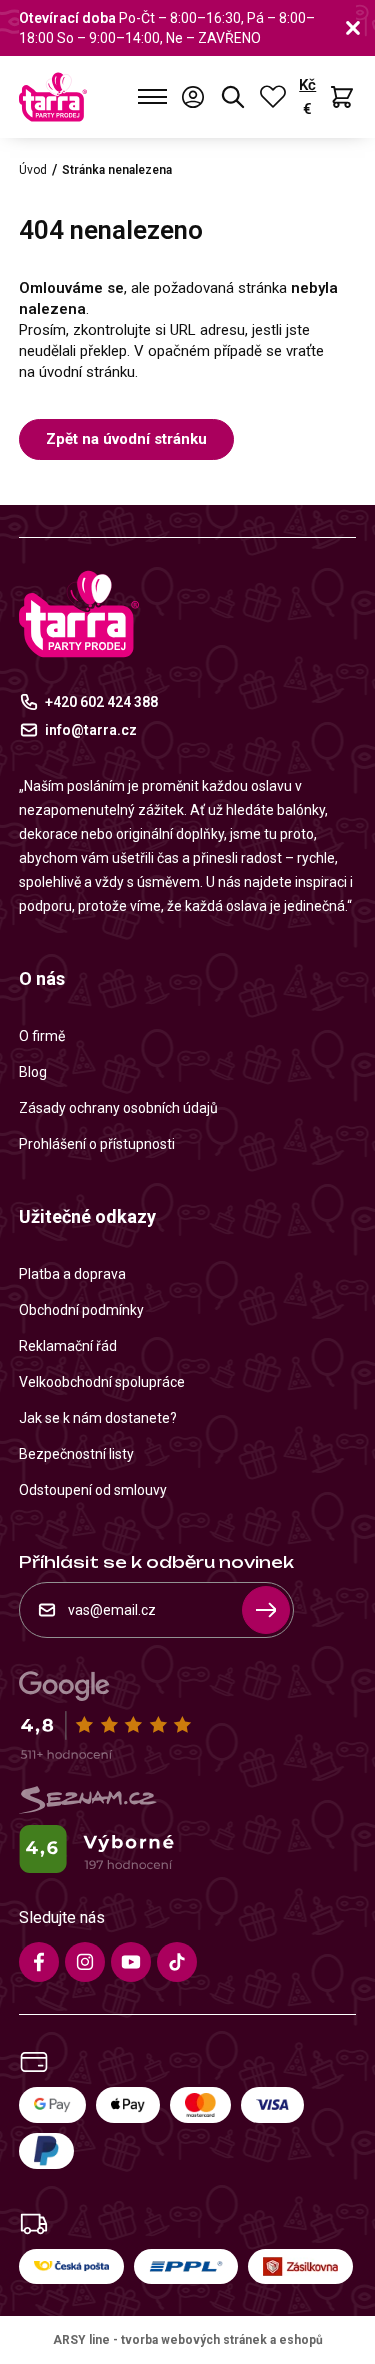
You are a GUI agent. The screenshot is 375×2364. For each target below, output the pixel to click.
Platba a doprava (72, 1274)
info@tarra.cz (91, 730)
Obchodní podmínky (81, 1310)
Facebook (39, 1962)
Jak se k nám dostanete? (98, 1418)
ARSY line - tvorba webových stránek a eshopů (188, 2340)
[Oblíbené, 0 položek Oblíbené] (273, 97)
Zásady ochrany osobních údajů (118, 1108)
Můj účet (193, 97)
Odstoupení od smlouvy (93, 1490)
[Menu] (152, 97)
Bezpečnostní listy (76, 1454)
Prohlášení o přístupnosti (97, 1144)
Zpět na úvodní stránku (126, 439)
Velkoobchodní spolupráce (102, 1382)
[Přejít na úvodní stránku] (53, 97)
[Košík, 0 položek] (342, 97)
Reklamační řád (68, 1346)
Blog (33, 1072)
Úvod (33, 170)
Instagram (85, 1962)
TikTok (177, 1962)
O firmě (42, 1036)
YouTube (131, 1962)
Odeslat (266, 1610)
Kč (307, 85)
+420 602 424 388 (101, 702)
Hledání (233, 97)
